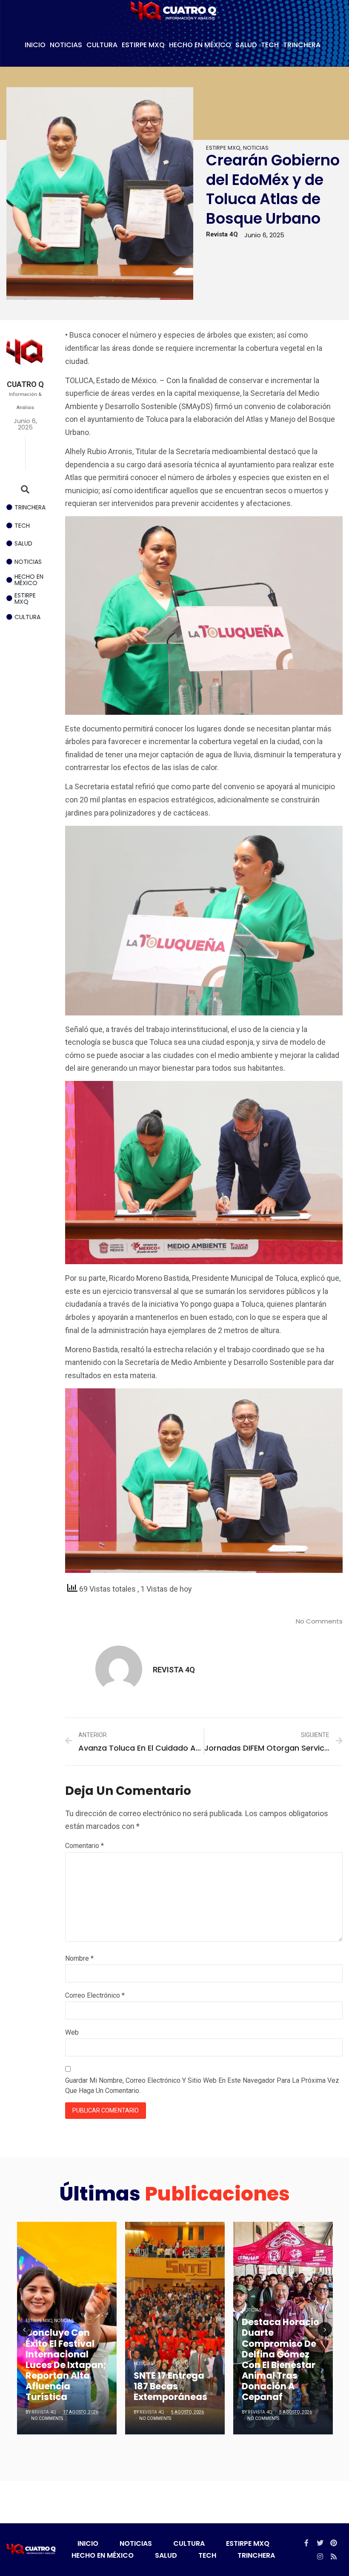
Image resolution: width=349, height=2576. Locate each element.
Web (72, 2032)
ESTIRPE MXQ (143, 45)
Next (325, 2329)
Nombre (79, 1958)
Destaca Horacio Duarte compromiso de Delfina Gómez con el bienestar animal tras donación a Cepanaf (280, 2359)
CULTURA (102, 45)
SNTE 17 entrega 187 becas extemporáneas (170, 2386)
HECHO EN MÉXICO (200, 45)
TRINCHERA (302, 45)
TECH (270, 45)
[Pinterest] (334, 2543)
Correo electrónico (95, 1995)
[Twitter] (320, 2543)
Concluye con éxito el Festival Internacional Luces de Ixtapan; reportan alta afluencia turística (66, 2365)
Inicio (35, 45)
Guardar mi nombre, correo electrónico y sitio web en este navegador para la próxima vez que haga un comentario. (202, 2086)
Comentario (84, 1846)
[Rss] (334, 2556)
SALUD (246, 45)
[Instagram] (320, 2556)
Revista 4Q (44, 2412)
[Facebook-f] (306, 2543)
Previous (24, 2329)
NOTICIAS (66, 45)
